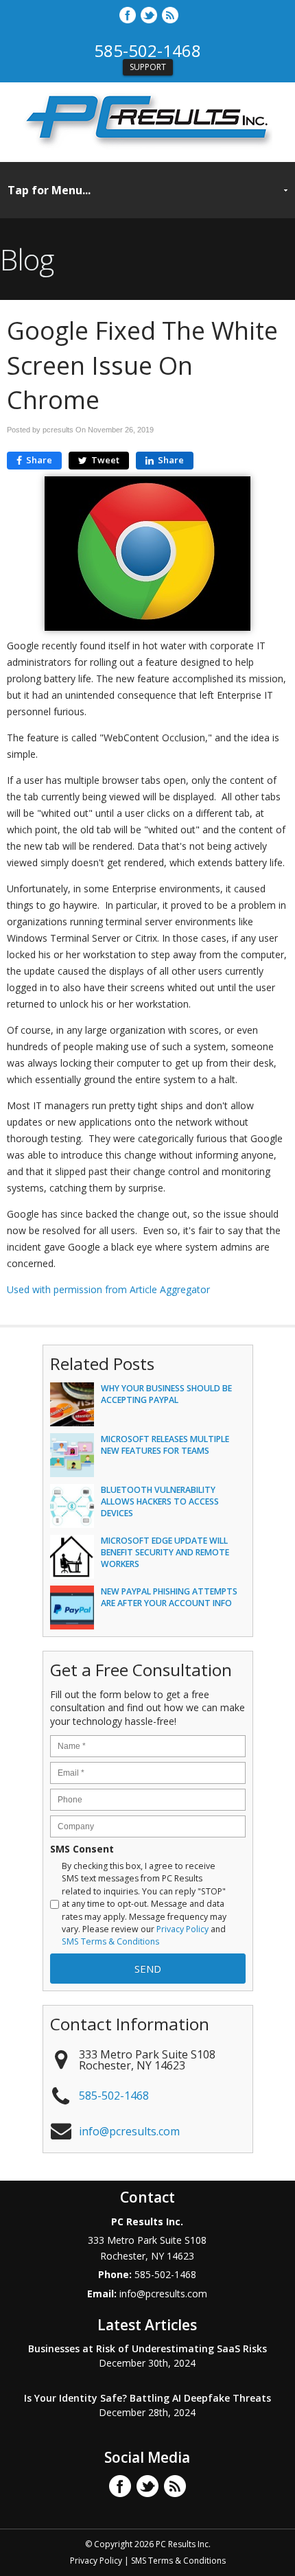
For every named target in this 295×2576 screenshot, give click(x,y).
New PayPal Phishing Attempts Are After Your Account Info (169, 1597)
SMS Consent (82, 1849)
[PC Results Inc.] (147, 147)
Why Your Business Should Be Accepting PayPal (166, 1394)
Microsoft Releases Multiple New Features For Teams (165, 1445)
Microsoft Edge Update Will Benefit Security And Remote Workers (165, 1552)
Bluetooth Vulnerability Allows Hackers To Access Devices (160, 1501)
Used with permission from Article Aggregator (108, 1289)
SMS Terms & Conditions (110, 1941)
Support (148, 67)
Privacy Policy (182, 1929)
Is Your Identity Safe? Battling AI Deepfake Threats (147, 2398)
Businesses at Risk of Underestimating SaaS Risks (147, 2348)
